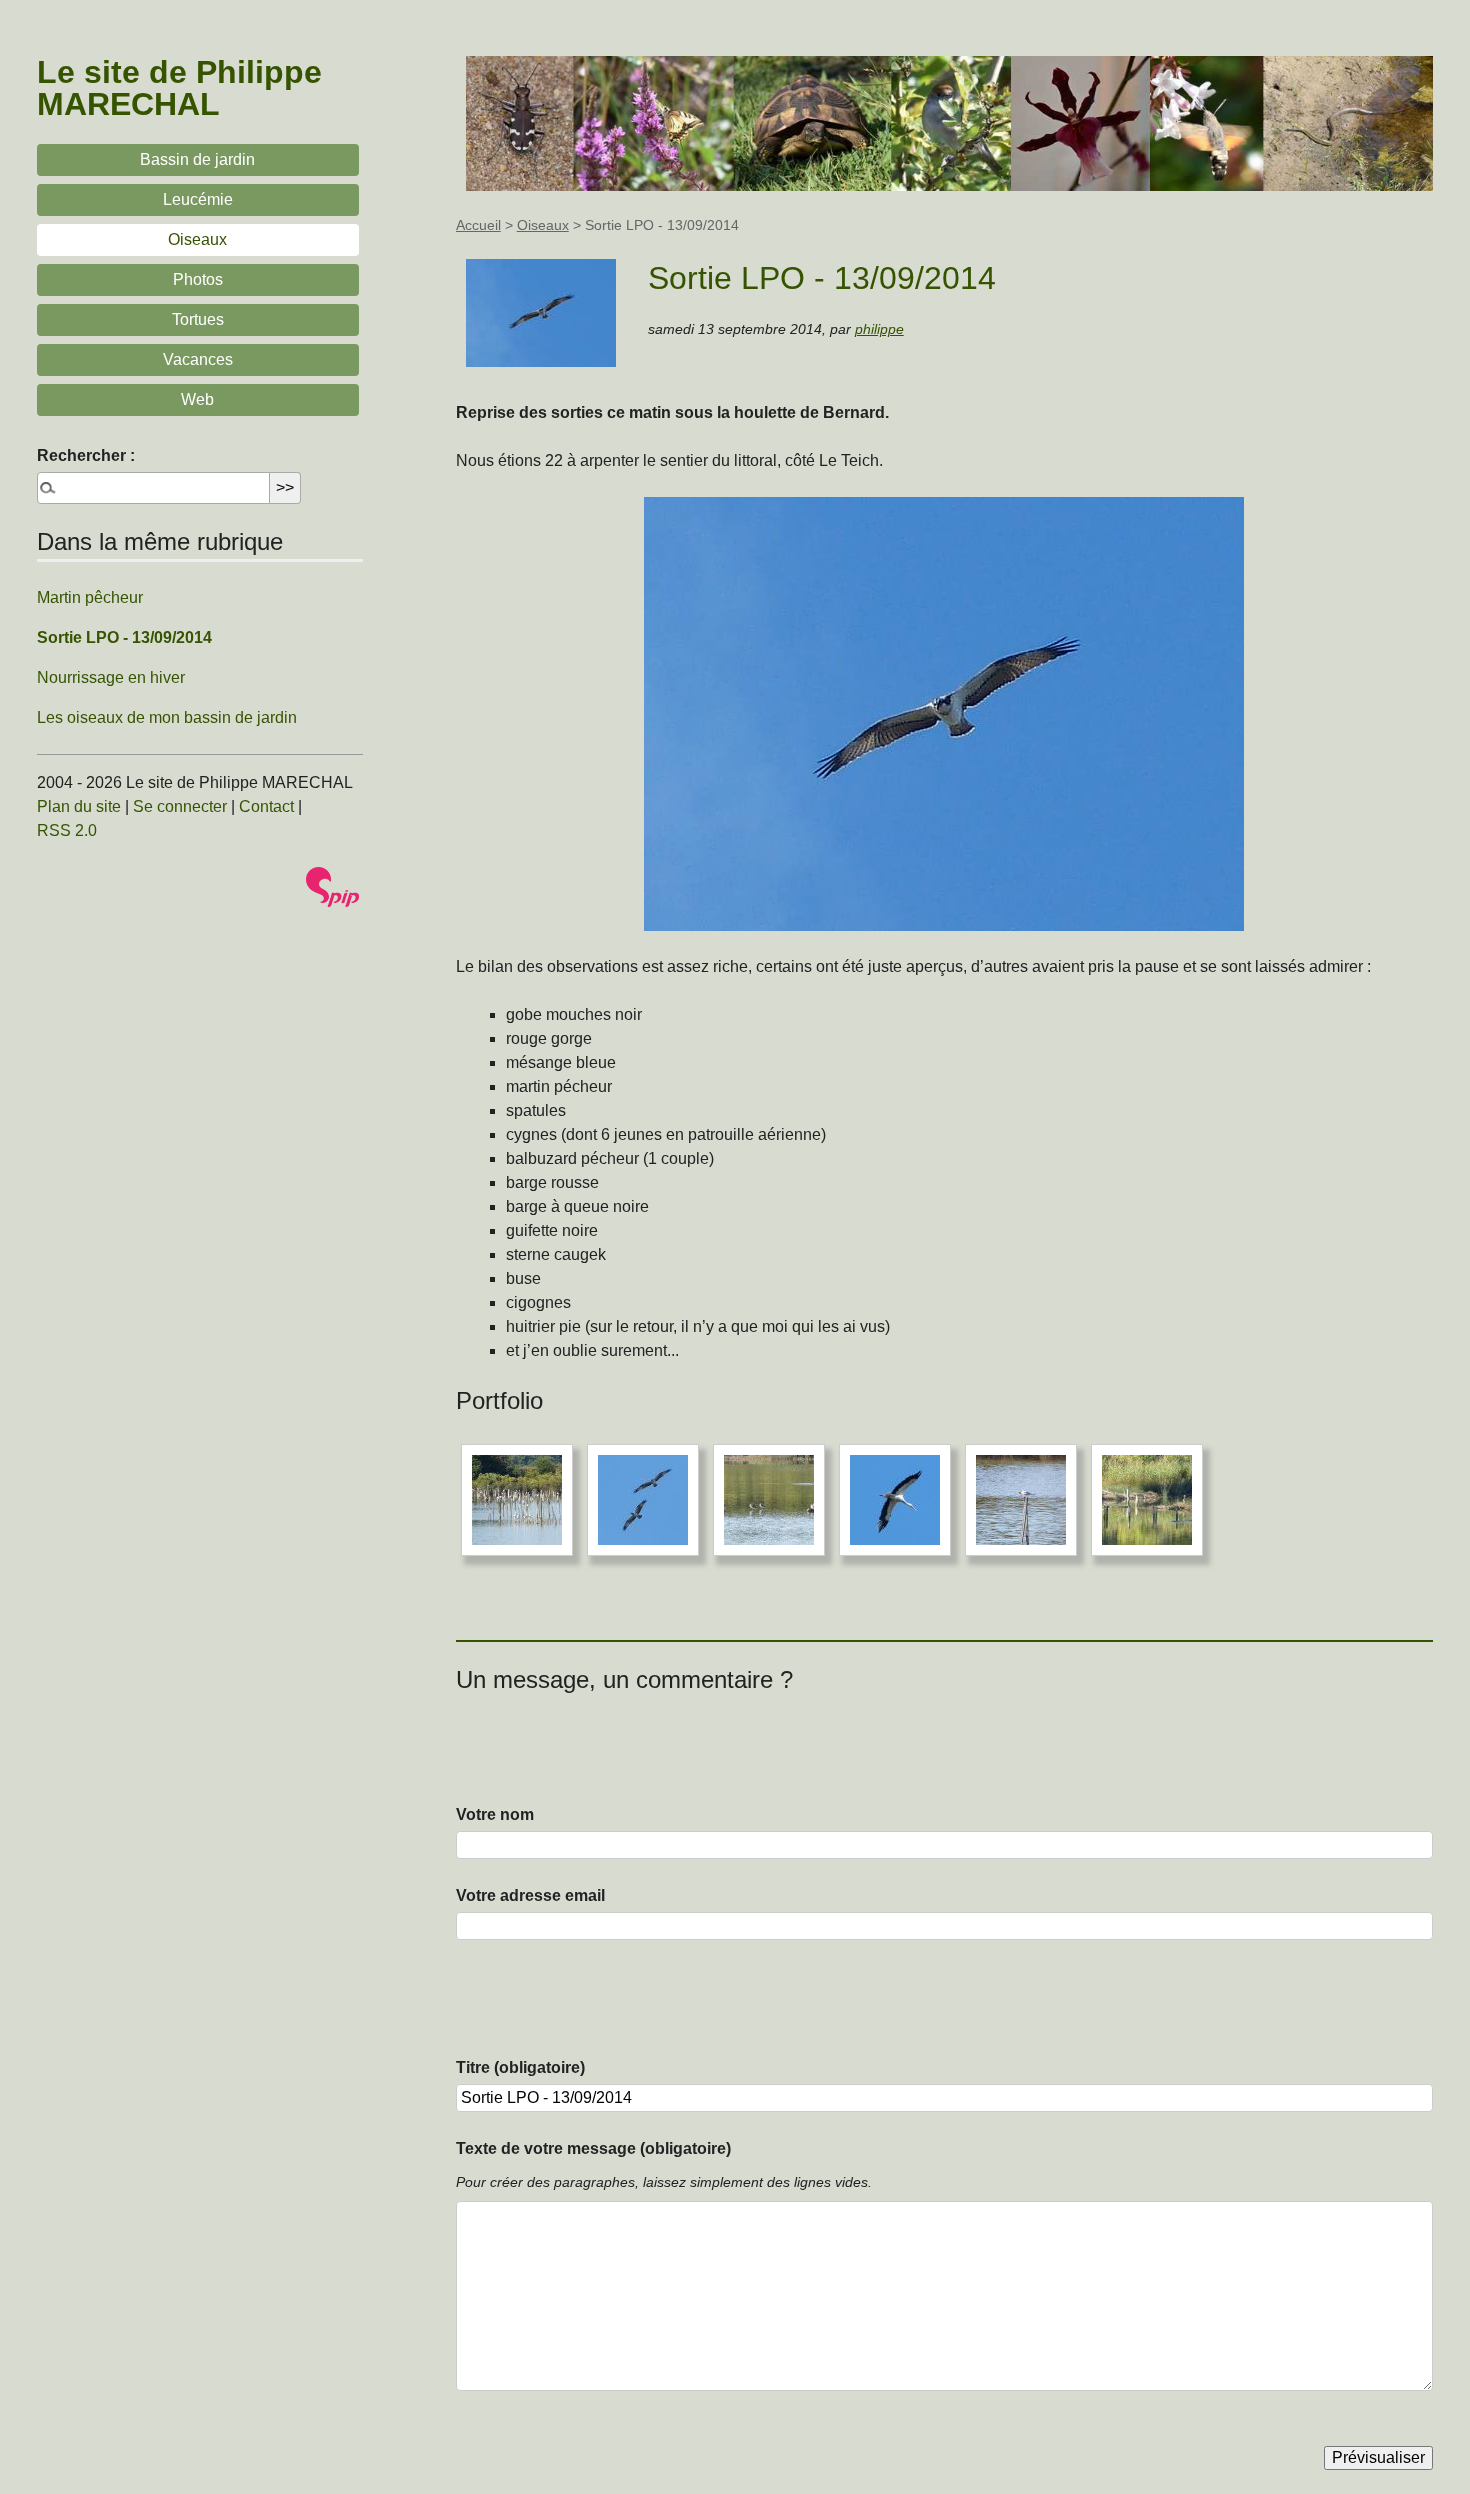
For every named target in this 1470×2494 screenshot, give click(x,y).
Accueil (478, 225)
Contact (266, 806)
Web (197, 399)
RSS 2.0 (67, 830)
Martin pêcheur (90, 597)
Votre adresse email (530, 1895)
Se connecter (180, 806)
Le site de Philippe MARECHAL (179, 88)
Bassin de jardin (197, 159)
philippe (879, 329)
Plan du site (79, 806)
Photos (198, 279)
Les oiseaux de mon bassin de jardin (167, 717)
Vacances (198, 359)
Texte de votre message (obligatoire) (593, 2148)
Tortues (198, 319)
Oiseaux (543, 225)
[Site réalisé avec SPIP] (333, 887)
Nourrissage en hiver (111, 677)
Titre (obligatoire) (520, 2067)
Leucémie (198, 199)
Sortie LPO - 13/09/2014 (124, 637)
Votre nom (495, 1814)
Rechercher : (86, 455)
